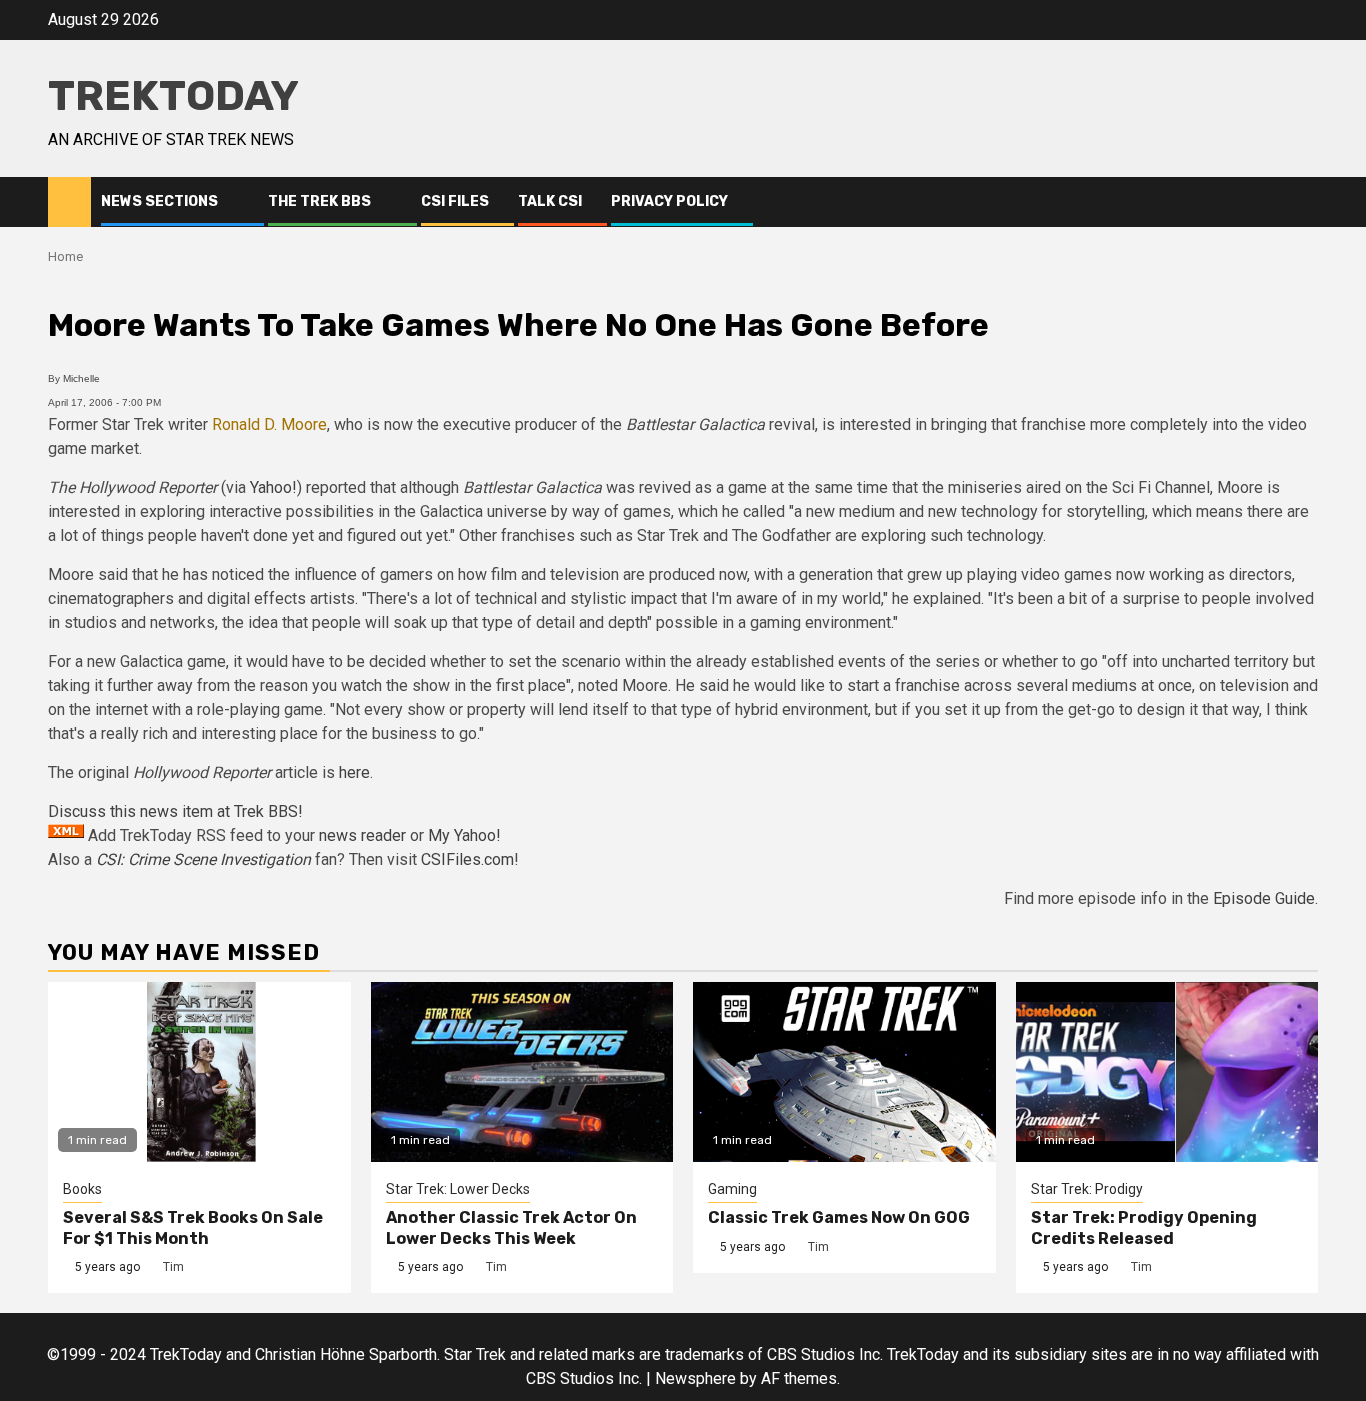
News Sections (159, 201)
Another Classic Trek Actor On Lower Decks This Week (511, 1228)
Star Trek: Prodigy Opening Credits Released (1144, 1228)
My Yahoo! (464, 835)
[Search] (1303, 202)
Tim (173, 1267)
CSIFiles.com (467, 859)
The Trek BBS (319, 201)
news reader (362, 835)
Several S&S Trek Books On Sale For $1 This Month (193, 1228)
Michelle (81, 378)
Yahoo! (273, 487)
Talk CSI (550, 201)
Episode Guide (1264, 898)
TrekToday (173, 96)
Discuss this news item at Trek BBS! (175, 811)
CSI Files (455, 201)
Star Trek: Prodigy (1087, 1189)
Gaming (732, 1189)
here (354, 772)
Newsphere (695, 1378)
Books (82, 1189)
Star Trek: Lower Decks (458, 1189)
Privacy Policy (669, 201)
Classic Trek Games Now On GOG (839, 1217)
